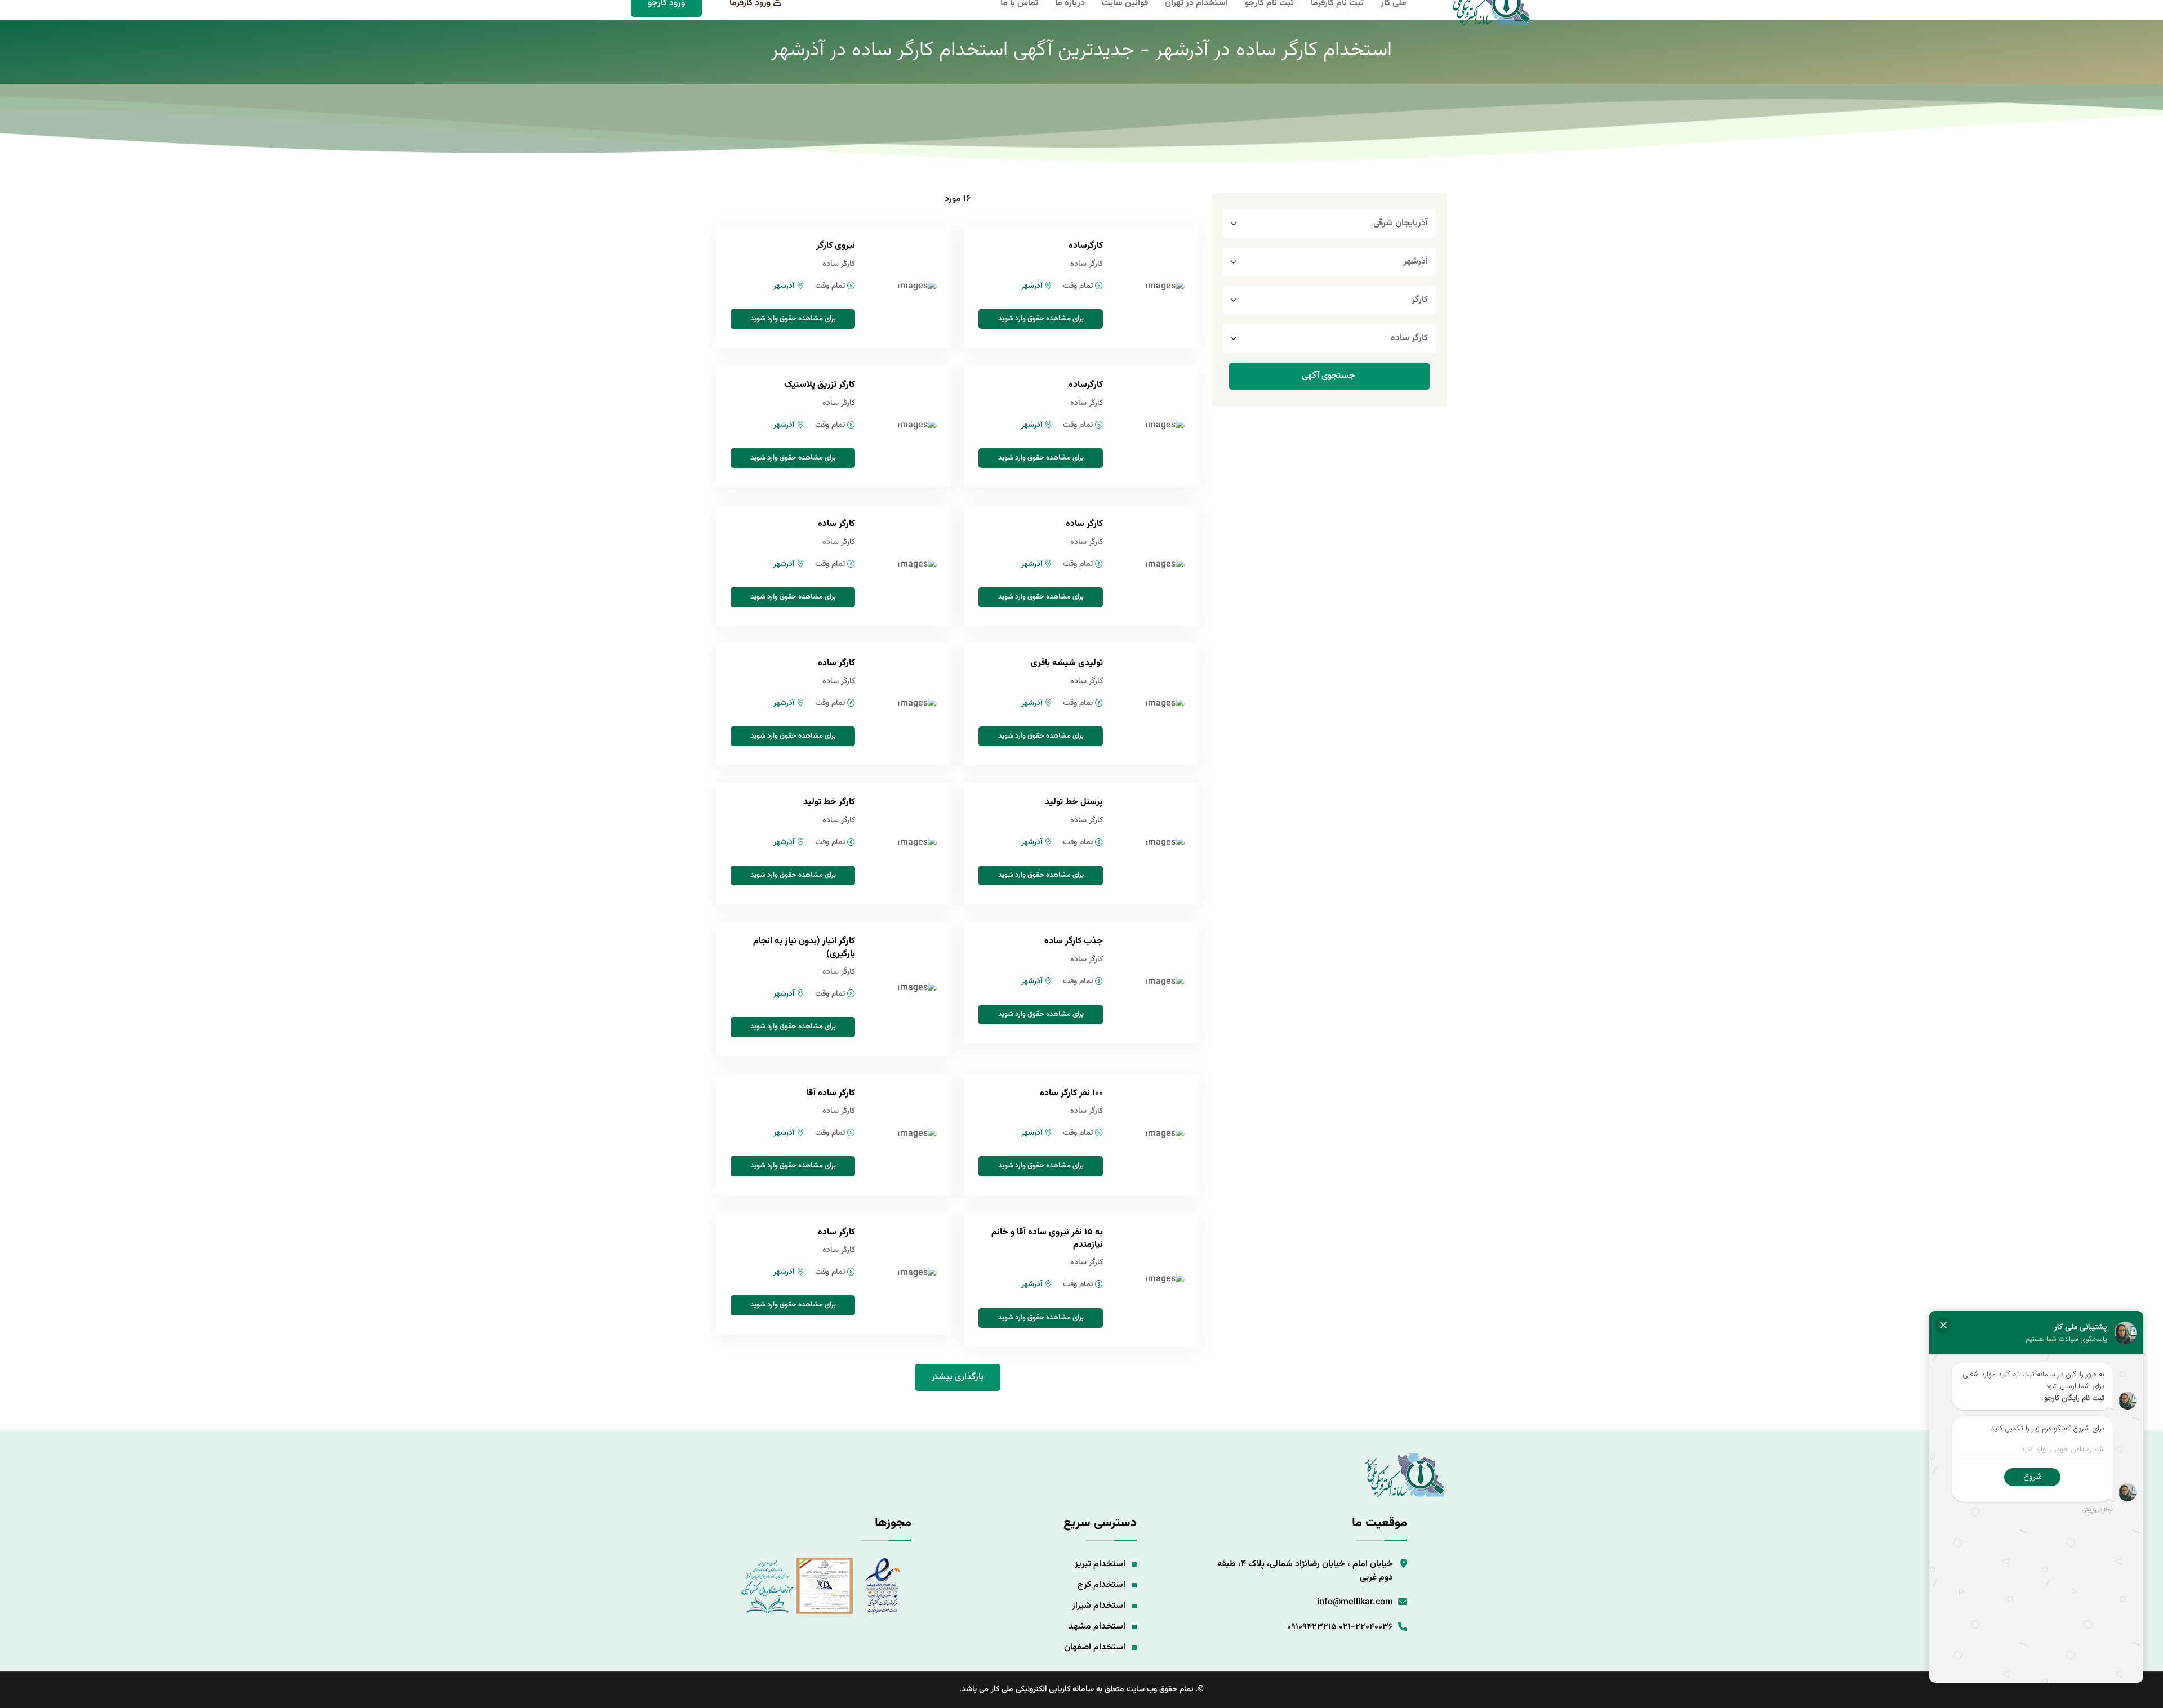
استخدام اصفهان (1095, 1647)
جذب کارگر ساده (1074, 941)
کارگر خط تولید (829, 802)
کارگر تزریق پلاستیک (820, 385)
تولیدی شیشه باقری (1067, 663)
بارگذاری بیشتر (958, 1377)
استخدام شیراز (1099, 1606)
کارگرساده (1086, 246)
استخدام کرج (1101, 1585)
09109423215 (1312, 1627)
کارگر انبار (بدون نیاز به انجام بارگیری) (804, 947)
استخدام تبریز (1100, 1564)
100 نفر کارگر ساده (1071, 1093)
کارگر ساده (1084, 524)
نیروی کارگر (836, 246)
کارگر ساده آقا (831, 1093)
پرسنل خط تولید (1074, 802)
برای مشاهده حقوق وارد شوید (1041, 319)
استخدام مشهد (1097, 1627)
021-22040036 (1366, 1627)
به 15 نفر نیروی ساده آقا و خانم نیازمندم (1047, 1239)
